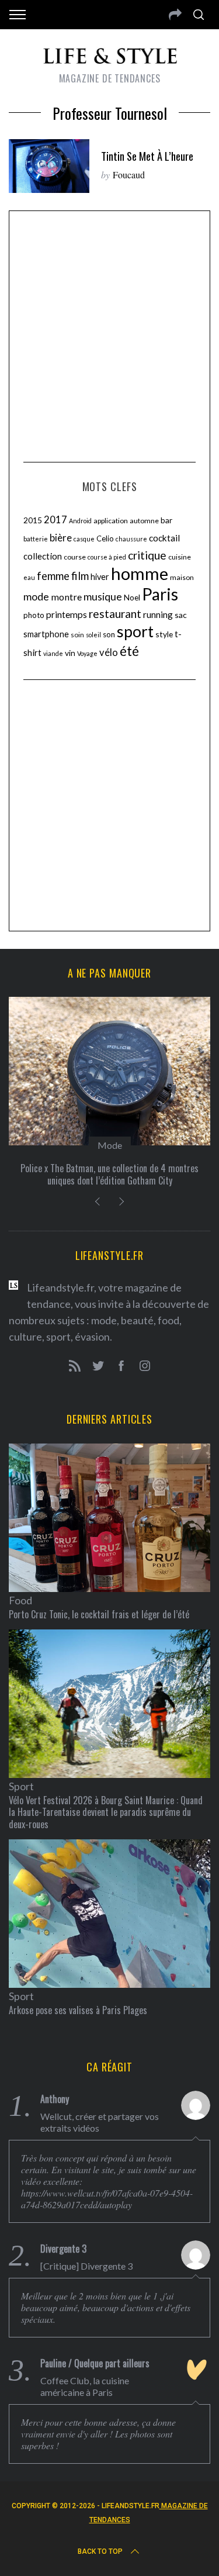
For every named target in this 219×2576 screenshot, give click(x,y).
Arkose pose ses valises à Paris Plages (78, 2010)
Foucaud (129, 175)
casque (84, 539)
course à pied (107, 557)
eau (29, 577)
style (164, 634)
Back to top (100, 2551)
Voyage (87, 653)
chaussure (131, 539)
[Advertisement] (109, 335)
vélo (109, 652)
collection (43, 556)
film (80, 576)
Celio (105, 538)
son (109, 634)
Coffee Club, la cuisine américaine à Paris (85, 2386)
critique (147, 555)
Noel (132, 597)
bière (61, 538)
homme (140, 573)
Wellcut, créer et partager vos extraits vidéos (100, 2122)
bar (166, 520)
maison (182, 577)
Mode (110, 1145)
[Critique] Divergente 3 (86, 2266)
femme (53, 576)
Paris (160, 594)
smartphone (46, 634)
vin (70, 653)
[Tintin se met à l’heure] (49, 166)
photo (34, 615)
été (129, 651)
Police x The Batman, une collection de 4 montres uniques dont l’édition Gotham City (109, 1174)
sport (135, 631)
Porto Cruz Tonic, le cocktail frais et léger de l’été (99, 1614)
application (111, 521)
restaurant (115, 614)
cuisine (180, 557)
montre (66, 597)
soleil (93, 635)
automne (144, 521)
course (75, 557)
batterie (36, 539)
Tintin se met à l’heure (147, 156)
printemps (67, 614)
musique (103, 596)
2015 (33, 520)
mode (36, 596)
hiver (100, 577)
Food (20, 1600)
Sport (21, 1786)
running (158, 614)
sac (181, 615)
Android (80, 521)
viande (53, 653)
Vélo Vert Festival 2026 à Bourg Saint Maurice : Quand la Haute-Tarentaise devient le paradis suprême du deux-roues (106, 1812)
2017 (55, 520)
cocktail (164, 538)
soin (77, 635)
